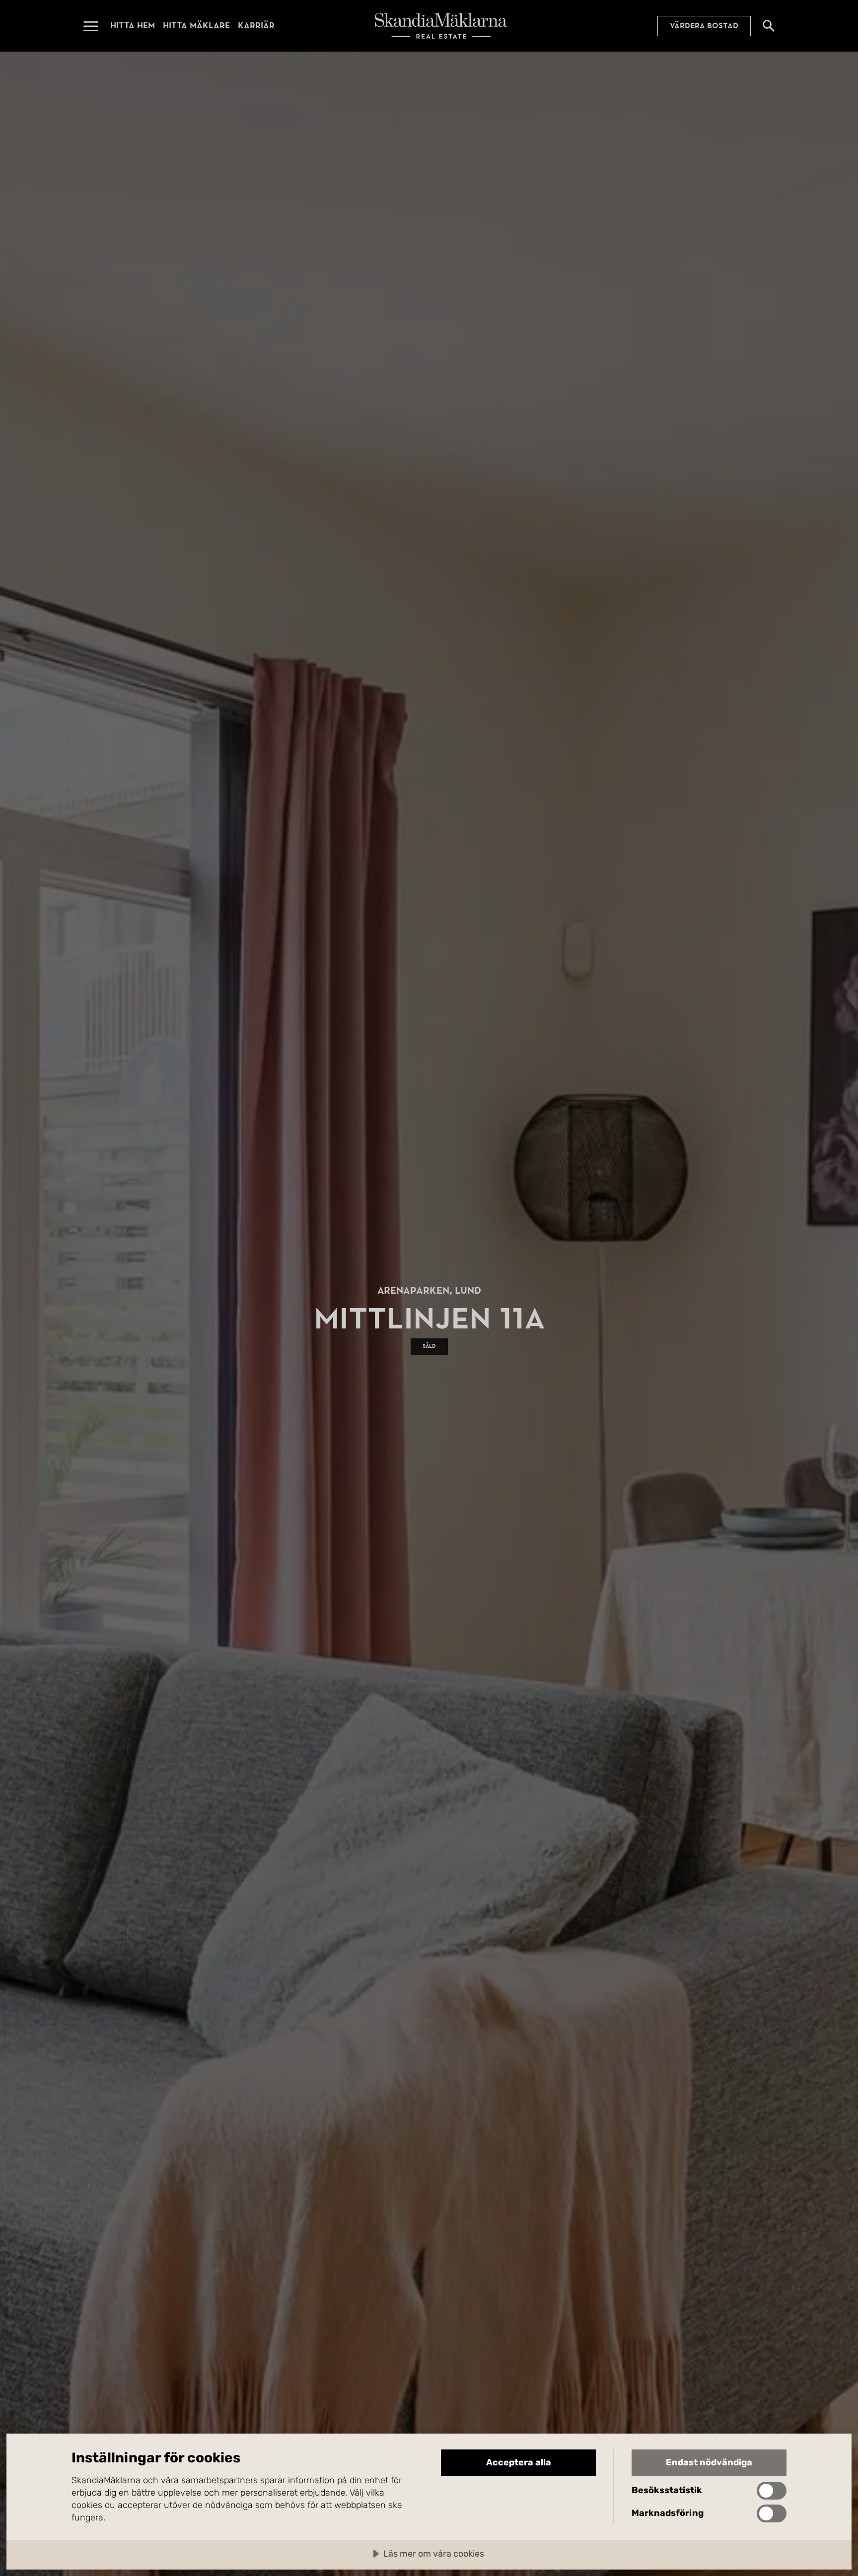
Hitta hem (133, 26)
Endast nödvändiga (709, 2462)
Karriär (256, 26)
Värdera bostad (704, 26)
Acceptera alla (519, 2462)
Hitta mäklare (196, 26)
